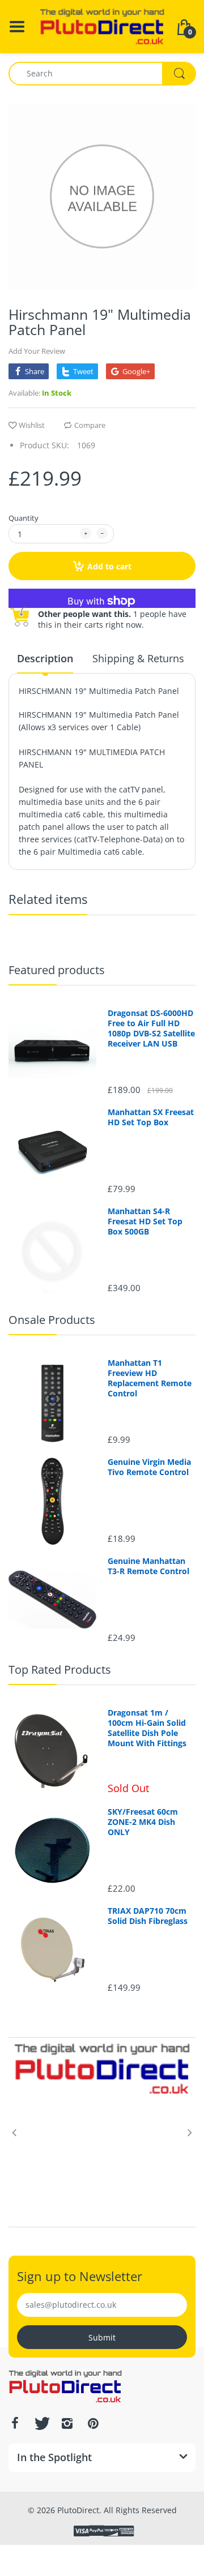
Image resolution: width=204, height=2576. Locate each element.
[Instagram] (67, 2423)
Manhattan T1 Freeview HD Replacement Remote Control (150, 1379)
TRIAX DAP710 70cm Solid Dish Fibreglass (148, 1916)
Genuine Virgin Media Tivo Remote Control (149, 1467)
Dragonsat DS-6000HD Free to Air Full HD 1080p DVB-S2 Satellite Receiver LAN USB (151, 1029)
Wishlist (32, 425)
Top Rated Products (60, 1670)
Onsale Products (52, 1320)
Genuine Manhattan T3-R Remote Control (148, 1566)
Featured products (57, 970)
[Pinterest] (93, 2423)
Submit (102, 2337)
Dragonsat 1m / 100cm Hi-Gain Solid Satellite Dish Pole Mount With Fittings (147, 1728)
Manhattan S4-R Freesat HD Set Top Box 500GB (145, 1221)
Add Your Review (37, 351)
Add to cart (109, 566)
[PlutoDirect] (102, 26)
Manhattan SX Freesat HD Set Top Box (151, 1117)
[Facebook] (15, 2423)
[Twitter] (41, 2423)
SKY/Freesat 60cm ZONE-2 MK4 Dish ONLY (143, 1822)
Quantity (24, 518)
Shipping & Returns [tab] (138, 658)
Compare (90, 425)
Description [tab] (45, 658)
